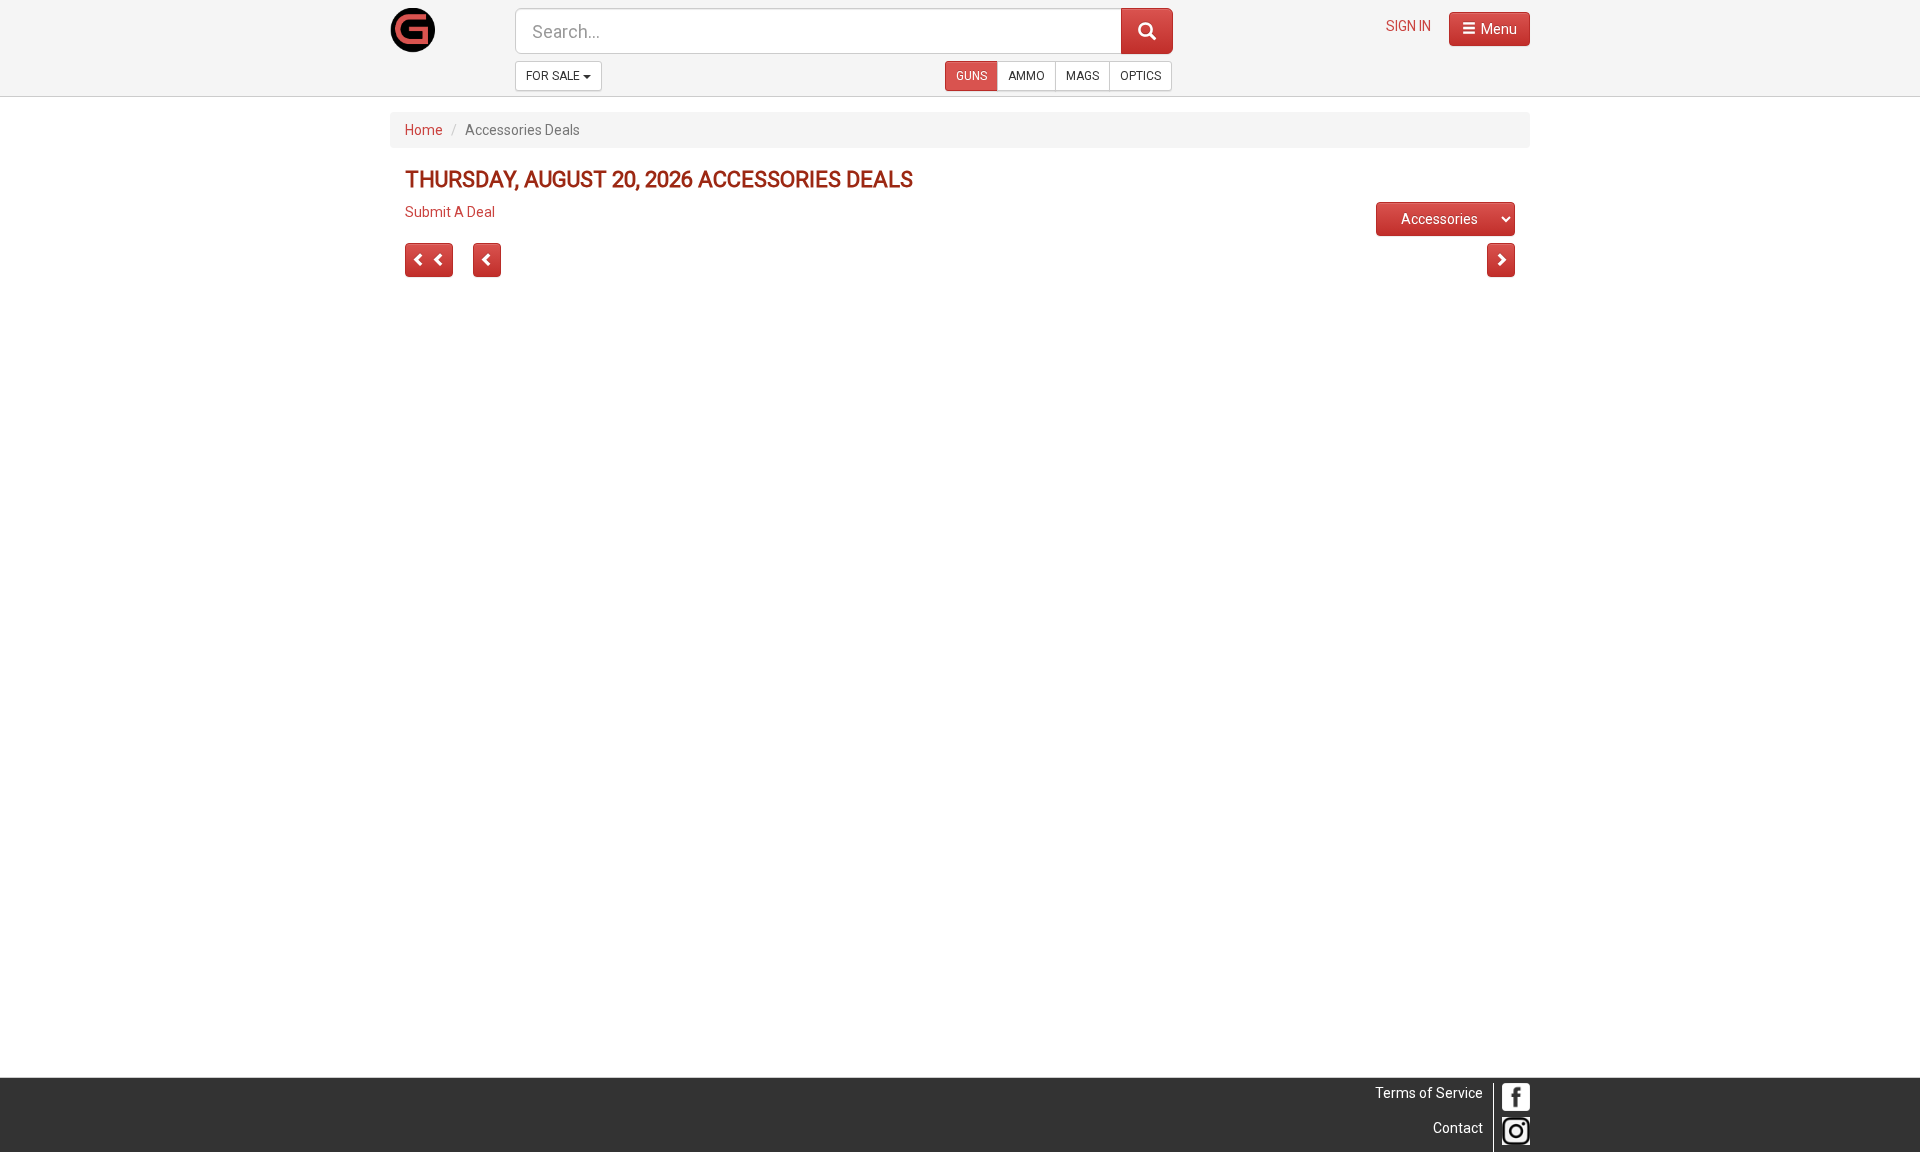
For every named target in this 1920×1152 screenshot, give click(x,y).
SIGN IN (1408, 26)
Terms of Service (1429, 1093)
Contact (1458, 1128)
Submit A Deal (450, 212)
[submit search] (1147, 31)
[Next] (429, 260)
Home (424, 130)
